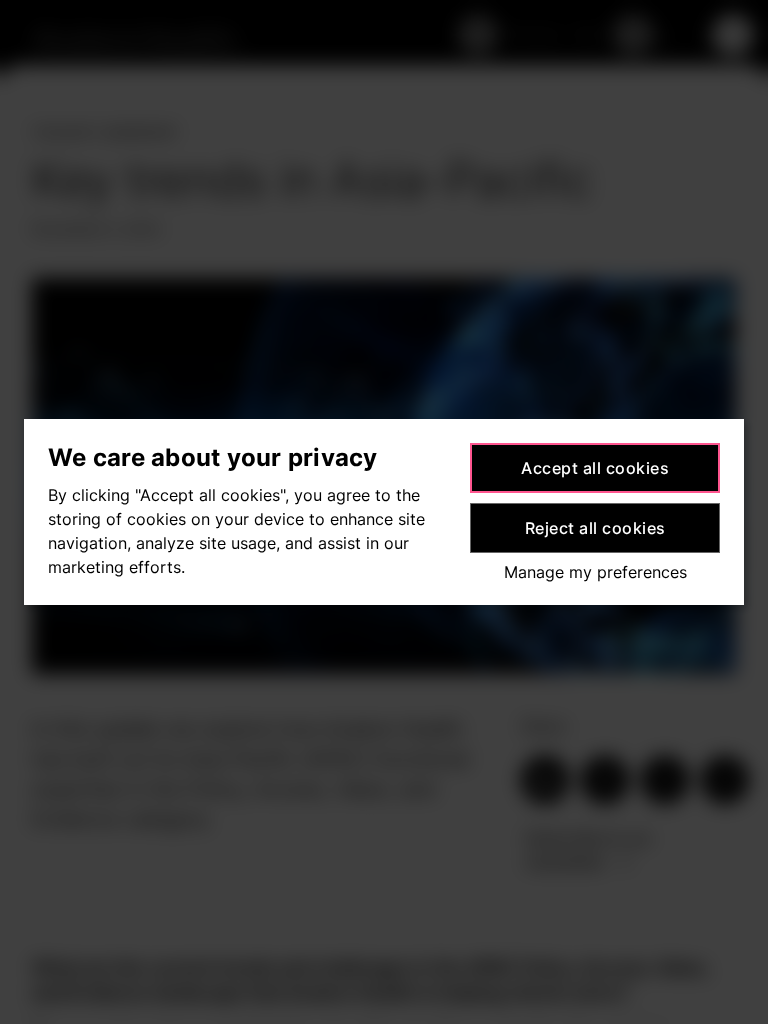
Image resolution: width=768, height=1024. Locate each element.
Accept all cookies (595, 468)
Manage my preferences (595, 572)
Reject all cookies (595, 528)
